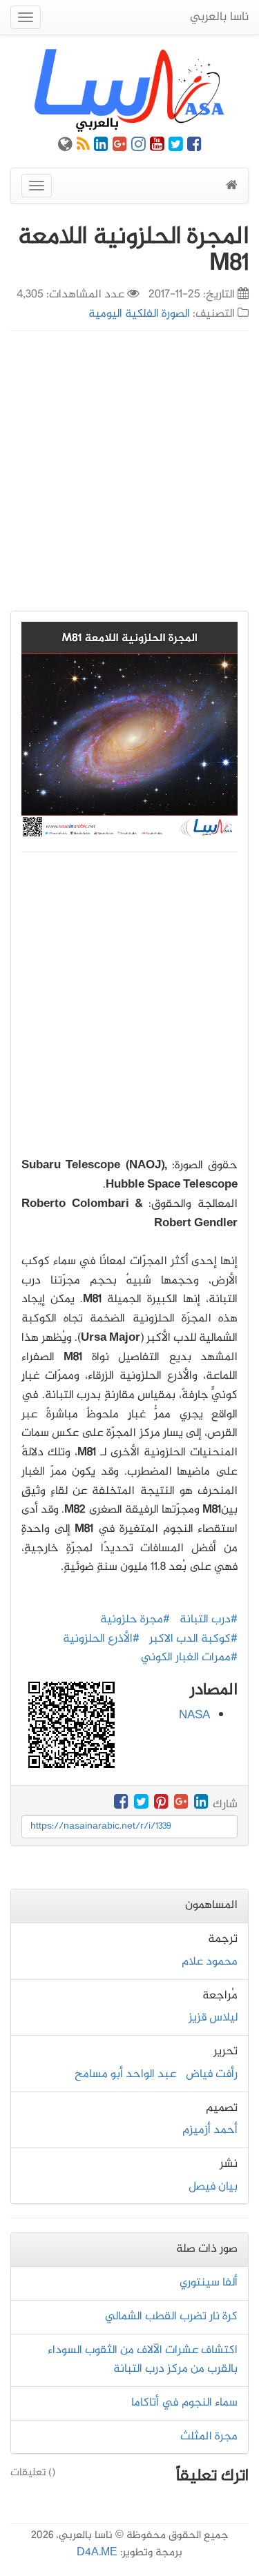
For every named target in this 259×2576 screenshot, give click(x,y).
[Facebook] (194, 147)
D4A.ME (97, 2553)
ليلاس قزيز (213, 2018)
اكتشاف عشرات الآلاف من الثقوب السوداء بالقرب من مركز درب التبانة (143, 2360)
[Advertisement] (129, 471)
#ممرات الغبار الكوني (189, 1658)
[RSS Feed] (83, 147)
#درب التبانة (209, 1620)
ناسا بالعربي (219, 17)
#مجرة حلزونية (135, 1620)
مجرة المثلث (209, 2437)
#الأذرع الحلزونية (101, 1639)
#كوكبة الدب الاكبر (193, 1639)
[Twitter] (176, 147)
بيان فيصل (213, 2187)
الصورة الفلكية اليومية (139, 314)
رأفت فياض (212, 2074)
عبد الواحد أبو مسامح (125, 2074)
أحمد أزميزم (210, 2130)
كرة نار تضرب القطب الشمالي (171, 2317)
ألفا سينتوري (209, 2283)
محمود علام (210, 1962)
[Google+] (120, 147)
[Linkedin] (101, 147)
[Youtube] (157, 147)
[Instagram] (138, 147)
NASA (194, 1715)
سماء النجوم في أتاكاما (184, 2403)
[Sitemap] (65, 147)
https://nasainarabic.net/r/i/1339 (101, 1826)
